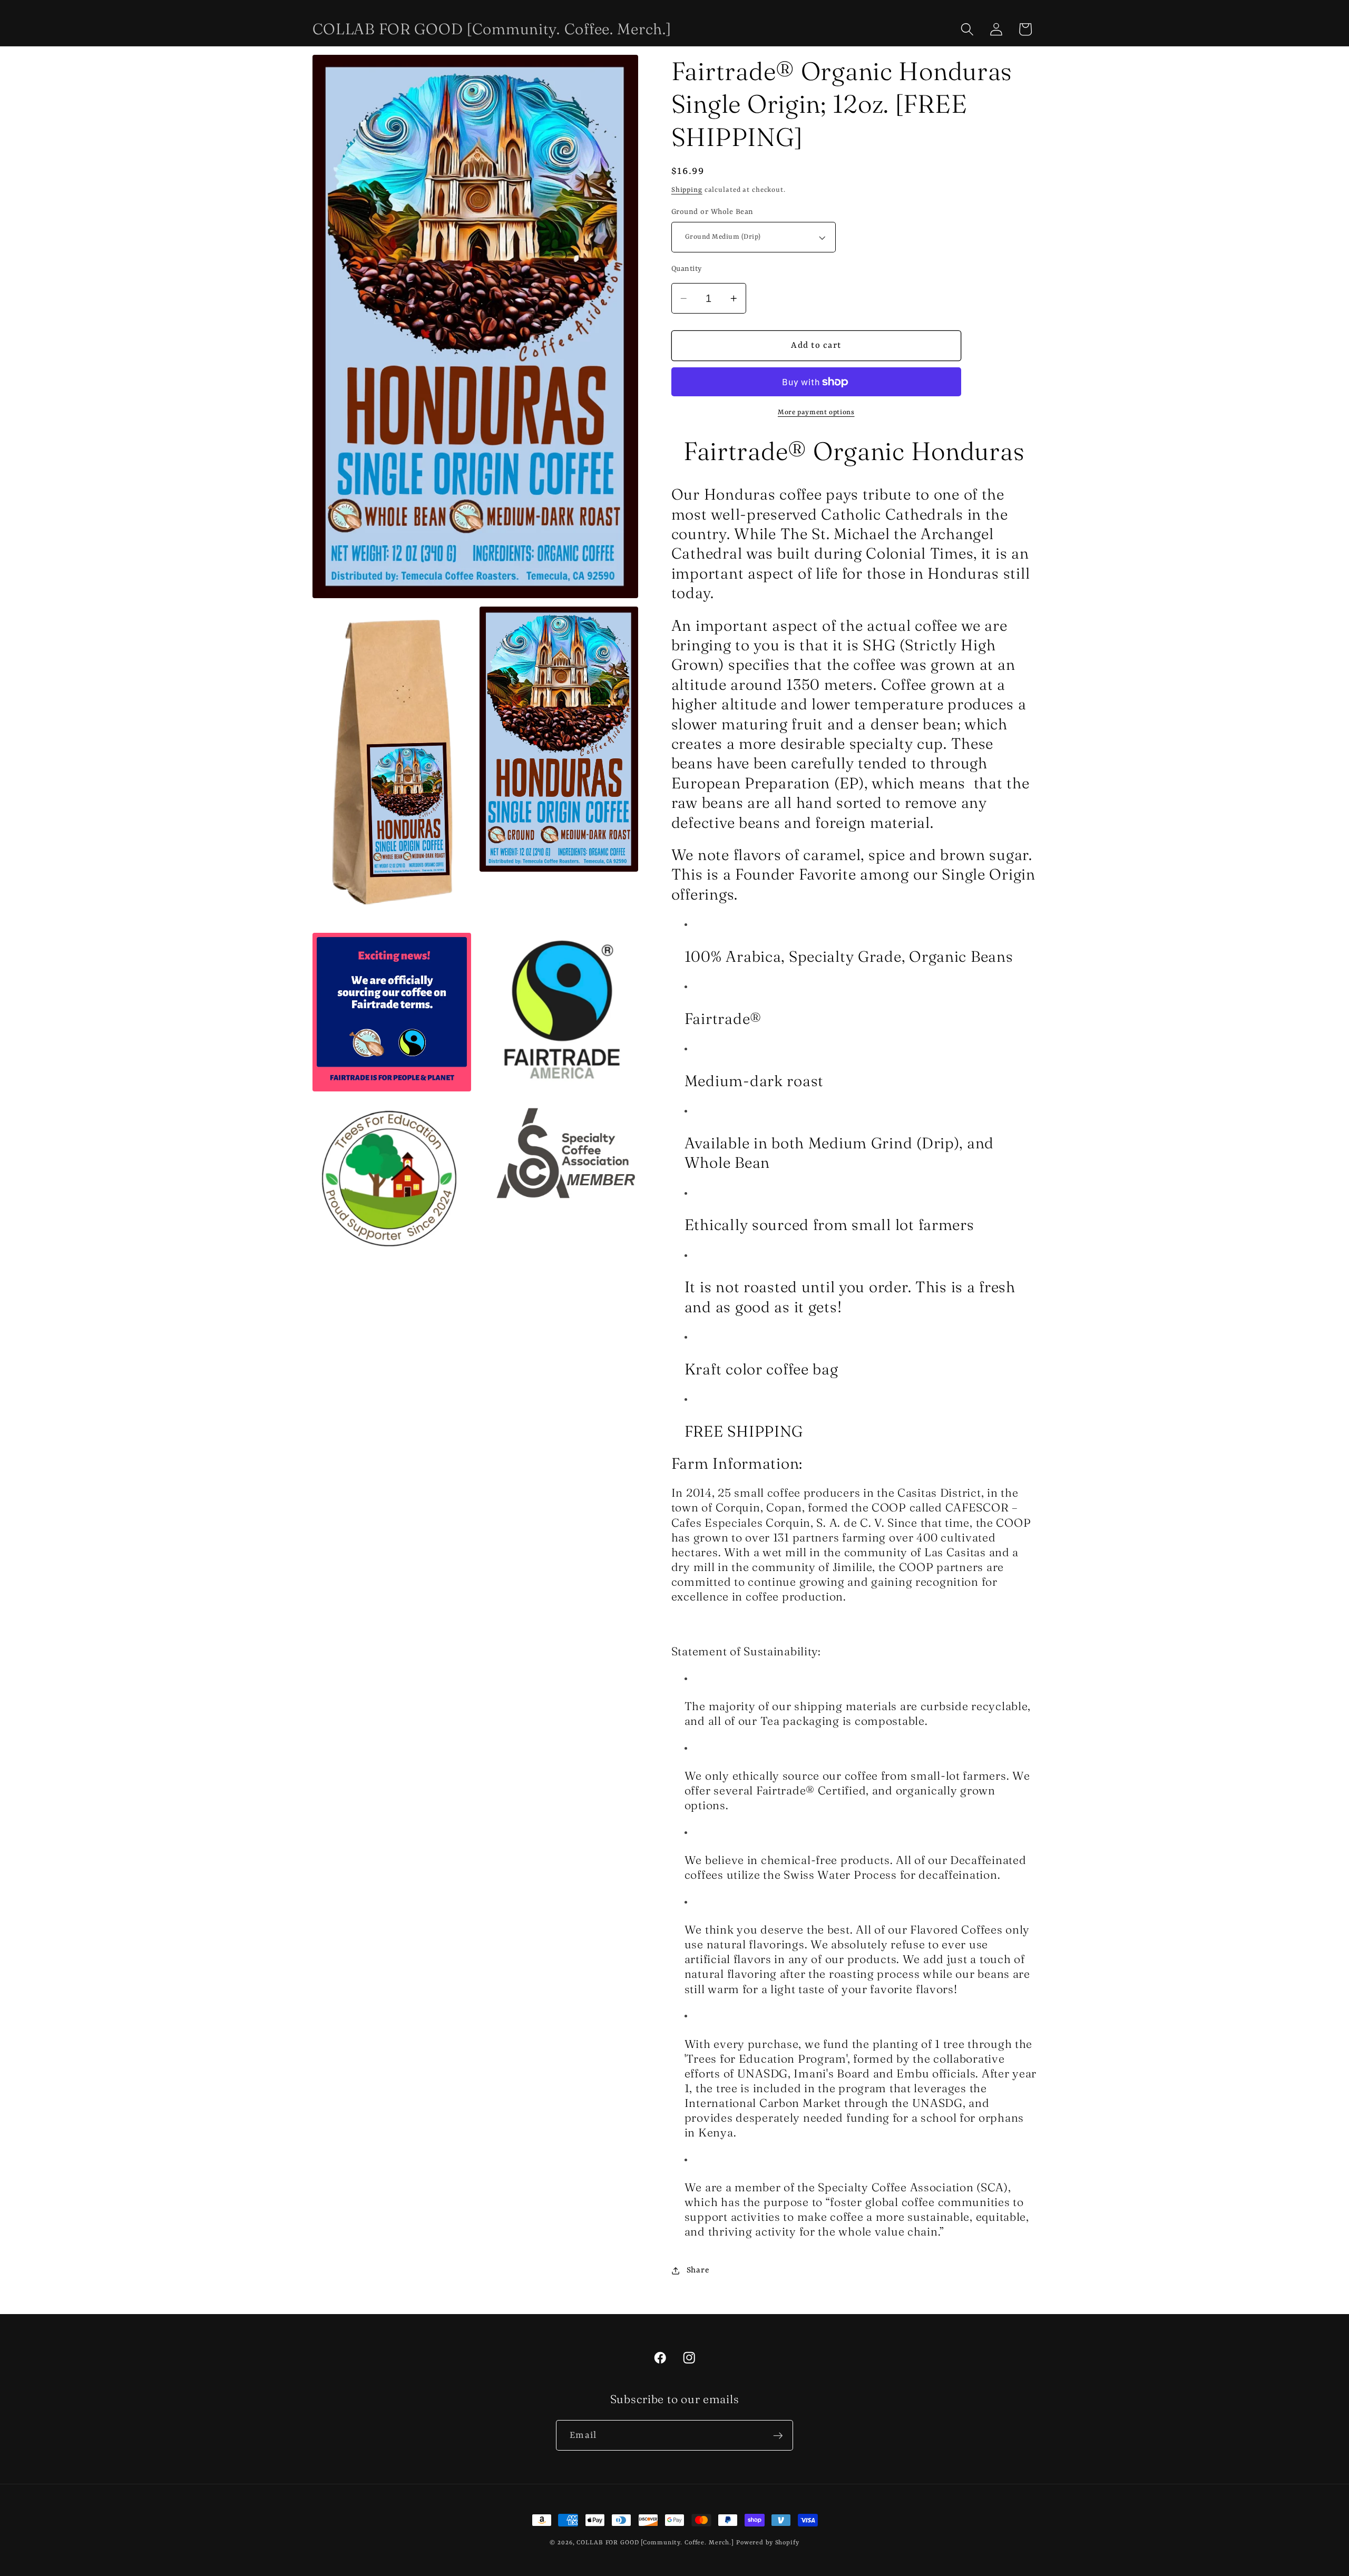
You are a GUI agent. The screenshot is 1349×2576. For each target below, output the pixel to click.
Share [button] (698, 2270)
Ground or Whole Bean (712, 212)
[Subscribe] (778, 2435)
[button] (967, 29)
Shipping (687, 190)
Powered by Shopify (768, 2543)
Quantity (687, 269)
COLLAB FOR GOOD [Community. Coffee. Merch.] (655, 2543)
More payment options (816, 413)
